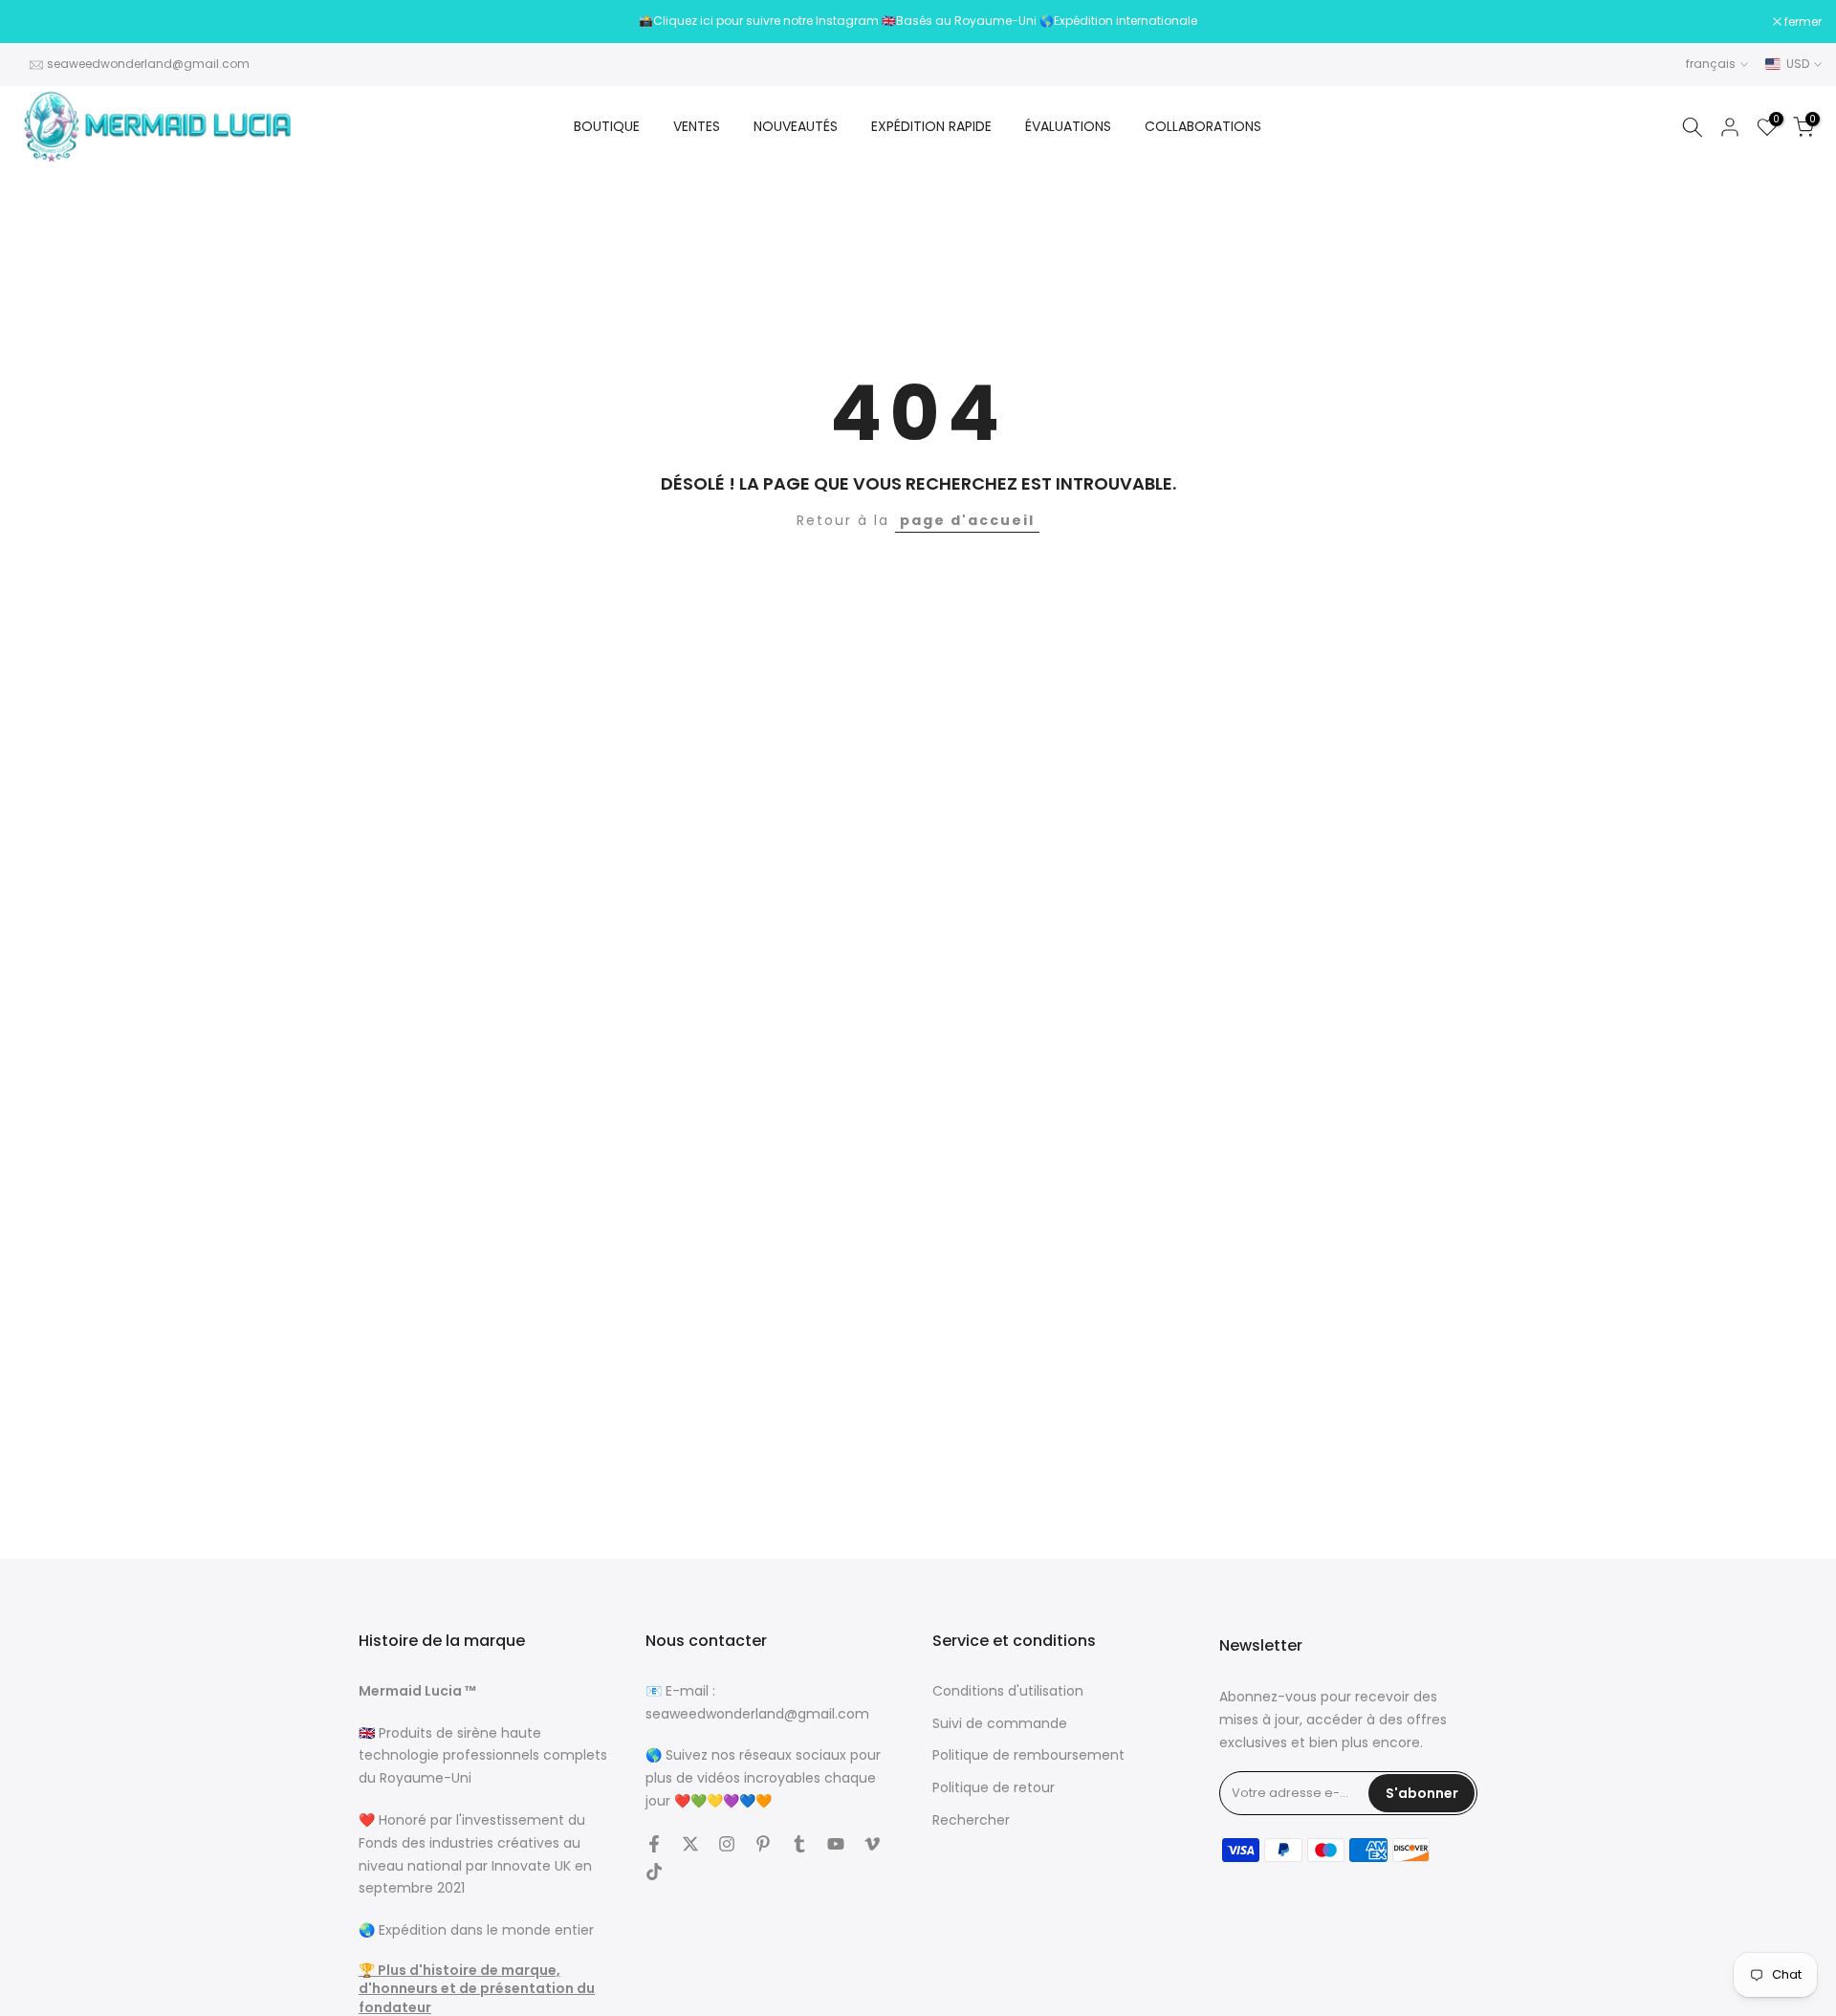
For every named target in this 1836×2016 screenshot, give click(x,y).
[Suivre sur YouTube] (836, 1844)
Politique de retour (994, 1788)
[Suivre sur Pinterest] (763, 1844)
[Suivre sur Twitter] (690, 1844)
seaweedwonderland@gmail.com (148, 64)
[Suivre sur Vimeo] (872, 1844)
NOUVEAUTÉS (796, 126)
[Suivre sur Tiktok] (654, 1872)
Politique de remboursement (1028, 1755)
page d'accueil (967, 520)
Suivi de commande (1000, 1724)
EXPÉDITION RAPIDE (931, 126)
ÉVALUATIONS (1068, 126)
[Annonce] (918, 21)
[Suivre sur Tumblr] (799, 1844)
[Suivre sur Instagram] (727, 1844)
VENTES (697, 126)
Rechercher (971, 1820)
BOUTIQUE (607, 126)
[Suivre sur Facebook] (654, 1844)
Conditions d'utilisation (1008, 1691)
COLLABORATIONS (1203, 126)
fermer (43, 22)
